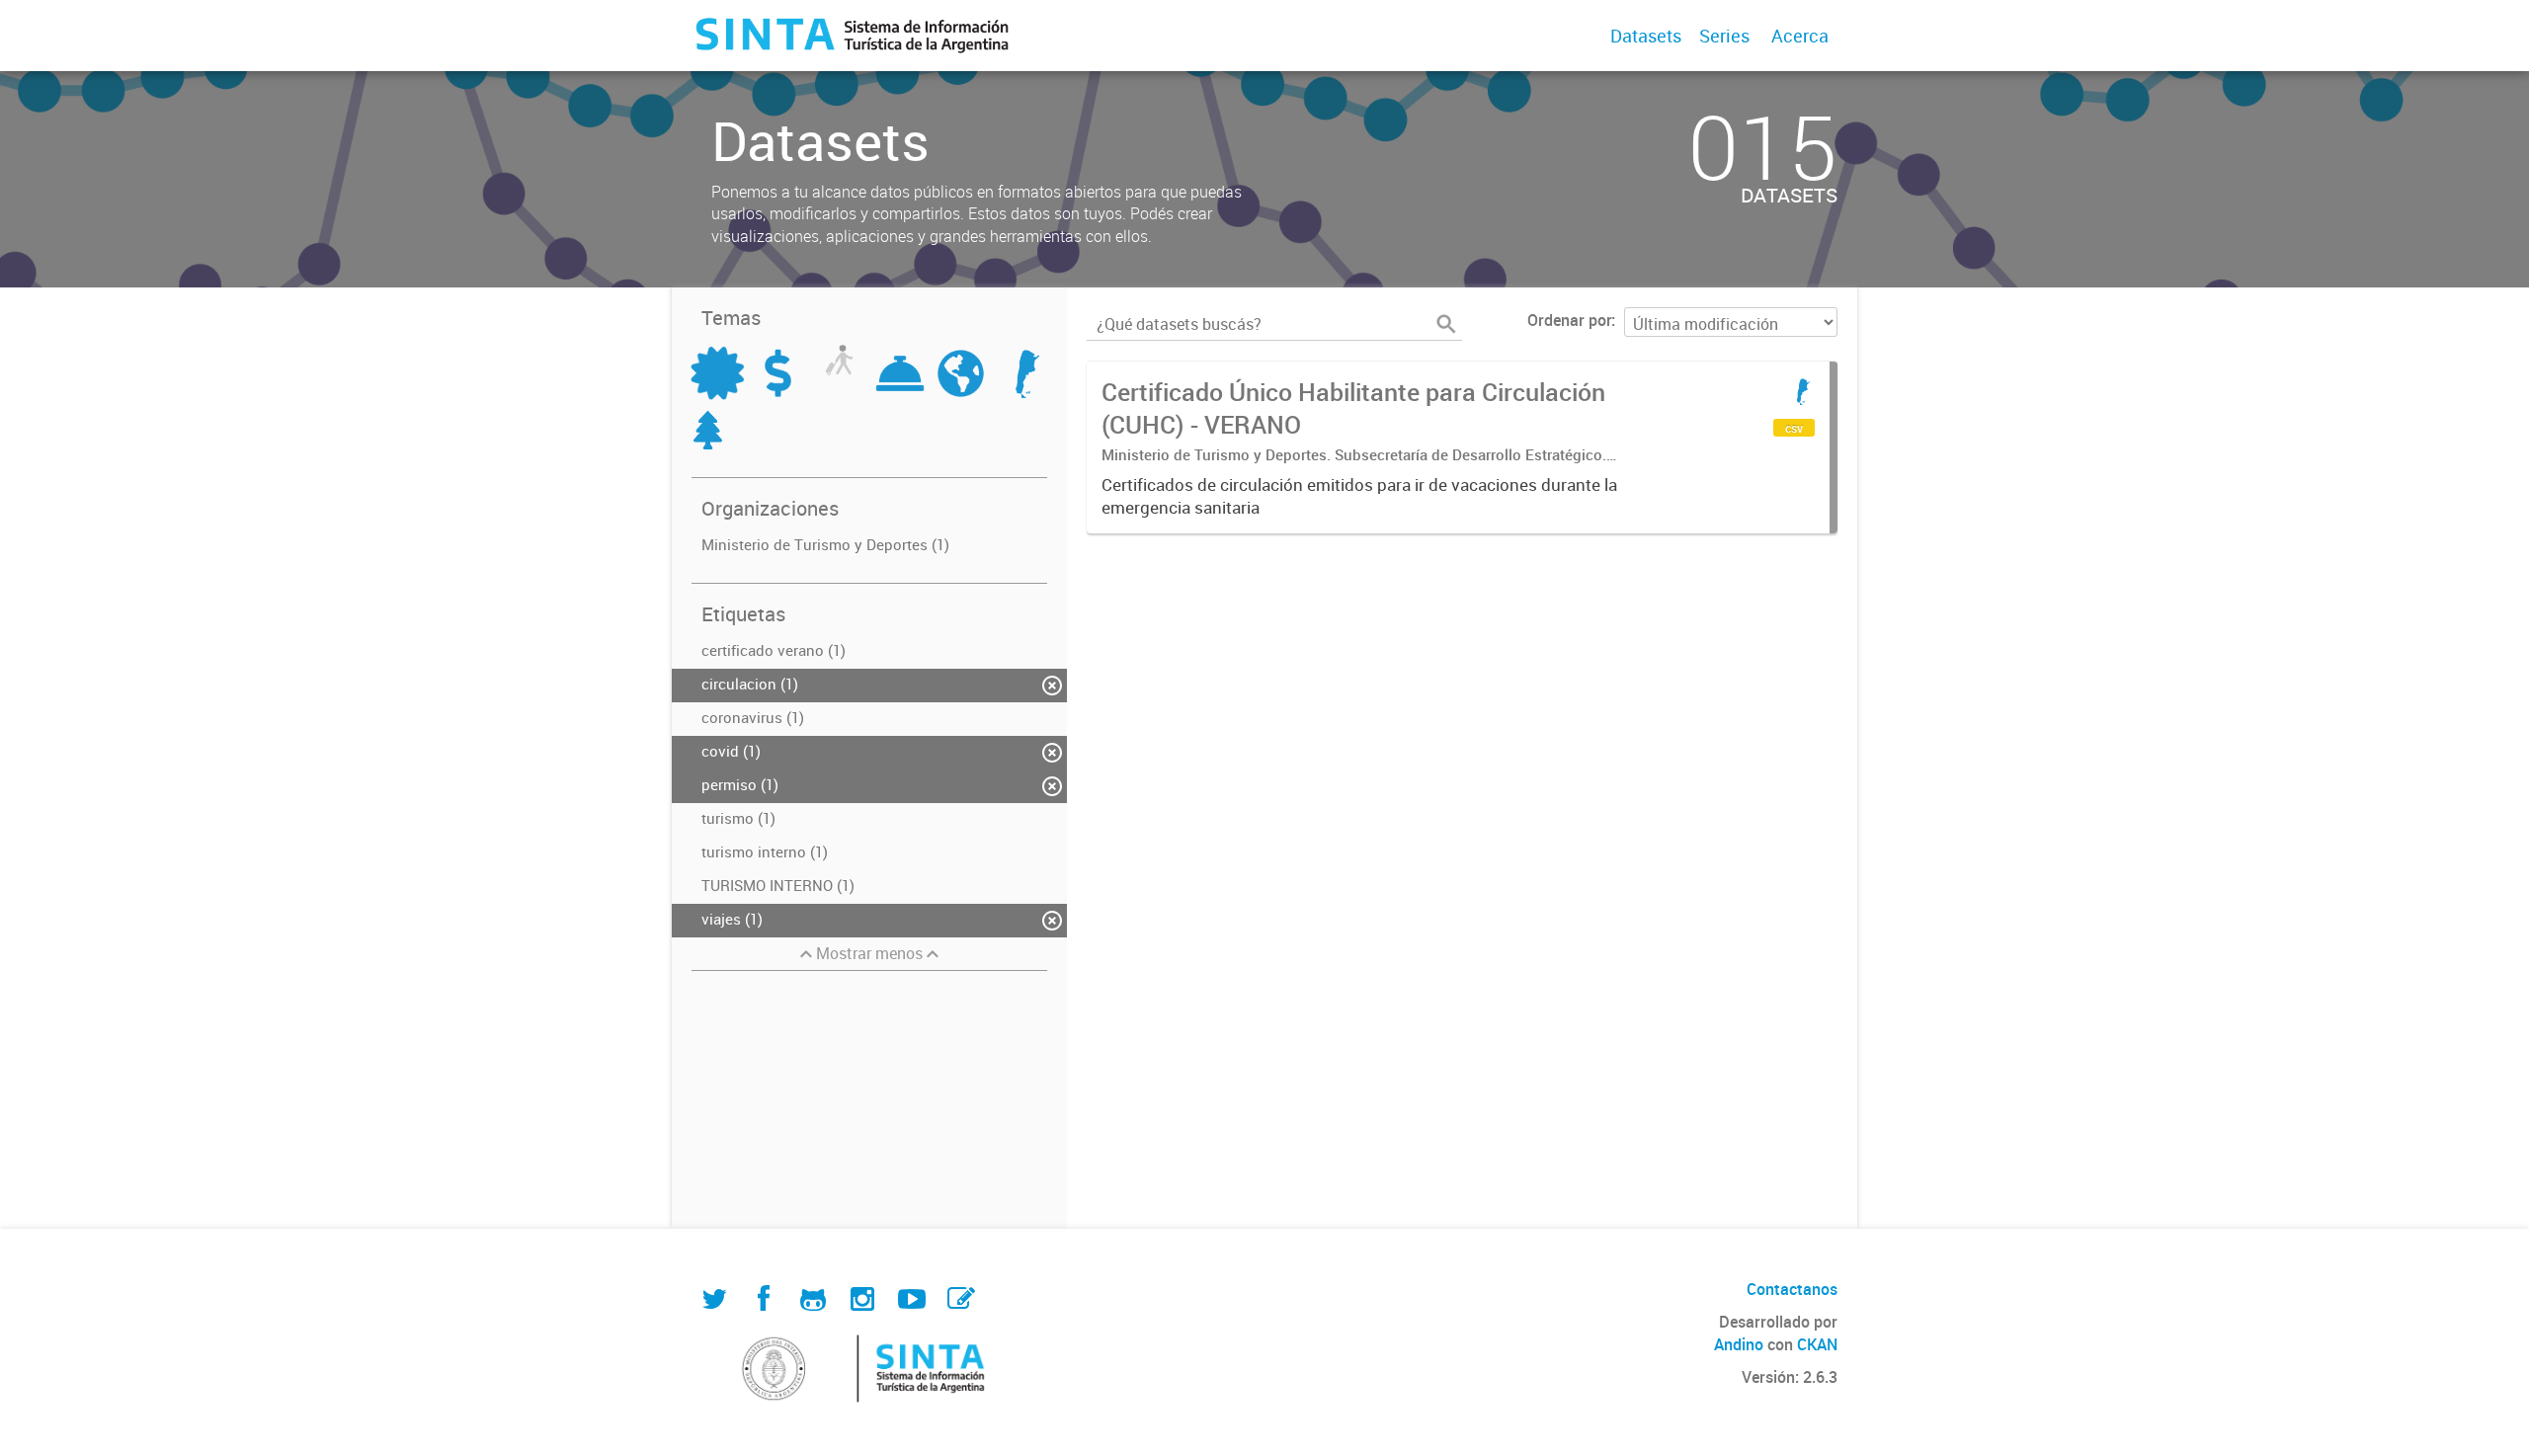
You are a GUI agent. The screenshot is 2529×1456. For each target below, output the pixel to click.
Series (1724, 36)
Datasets (1646, 36)
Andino (1739, 1344)
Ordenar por (1569, 320)
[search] (1446, 324)
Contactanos (1792, 1289)
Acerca (1800, 36)
